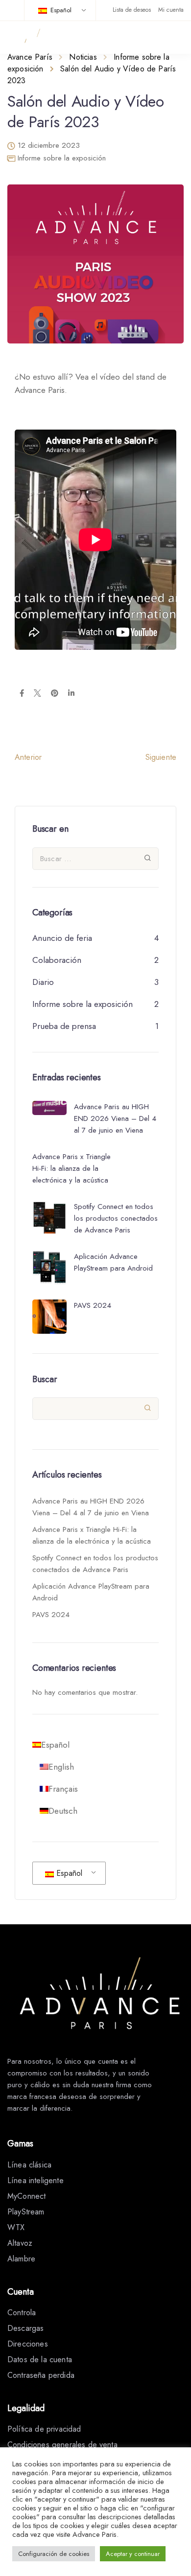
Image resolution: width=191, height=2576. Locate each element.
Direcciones (28, 2344)
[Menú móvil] (177, 38)
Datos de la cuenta (40, 2359)
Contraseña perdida (41, 2375)
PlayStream (26, 2212)
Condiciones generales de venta (62, 2445)
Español (60, 10)
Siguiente (161, 757)
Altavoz (20, 2243)
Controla (22, 2313)
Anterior (28, 757)
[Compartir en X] (37, 694)
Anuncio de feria (62, 938)
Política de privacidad (44, 2429)
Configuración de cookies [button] (54, 2554)
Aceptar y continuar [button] (133, 2554)
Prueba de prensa (64, 1026)
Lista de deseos (132, 10)
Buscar (45, 1379)
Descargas (25, 2328)
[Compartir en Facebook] (22, 694)
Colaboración (57, 960)
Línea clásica (29, 2165)
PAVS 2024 (51, 1615)
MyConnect (26, 2196)
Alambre (21, 2259)
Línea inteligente (36, 2180)
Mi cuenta (171, 10)
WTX (16, 2227)
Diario (43, 982)
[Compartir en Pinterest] (55, 694)
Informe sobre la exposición (62, 158)
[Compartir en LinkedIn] (71, 694)
